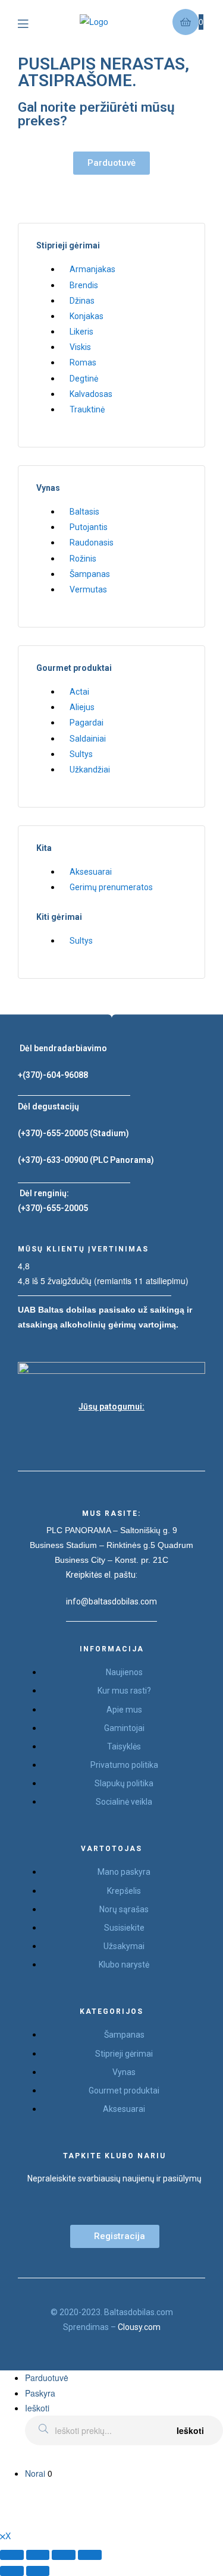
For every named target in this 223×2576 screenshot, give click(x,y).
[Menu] (32, 22)
